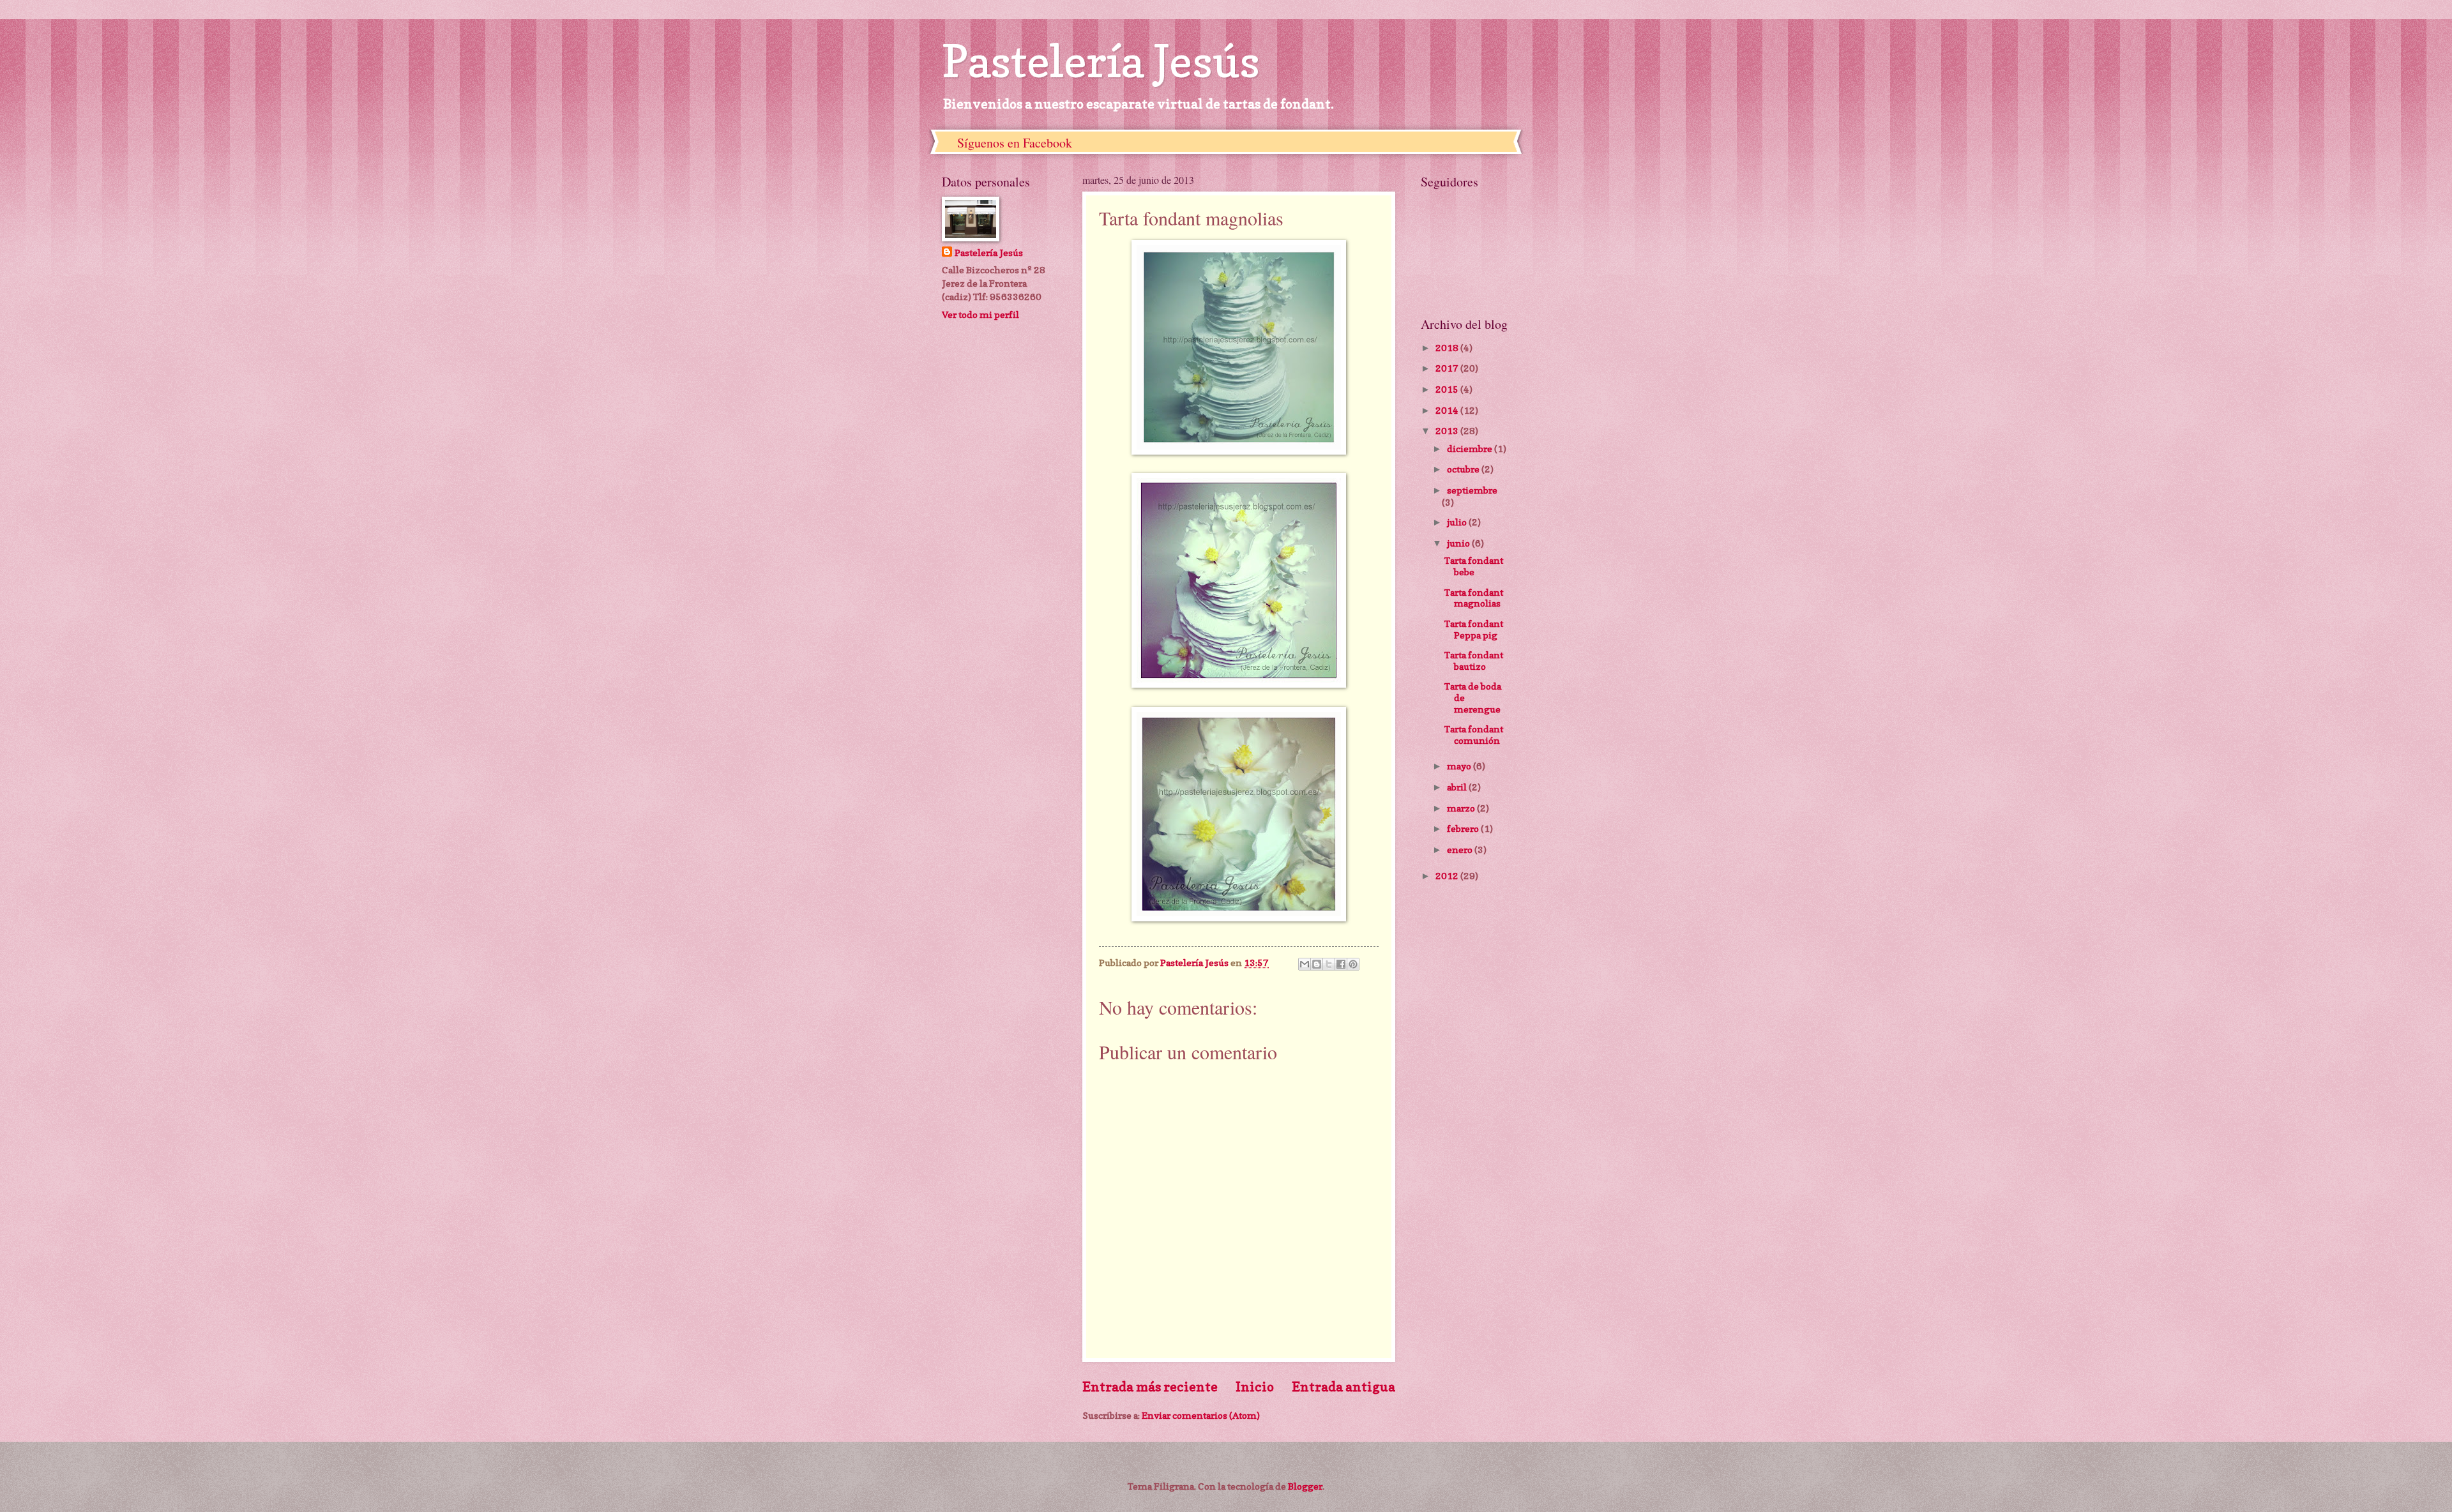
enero (1461, 850)
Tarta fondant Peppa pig (1474, 629)
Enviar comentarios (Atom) (1201, 1415)
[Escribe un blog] (1317, 964)
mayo (1460, 766)
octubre (1464, 469)
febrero (1464, 828)
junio (1459, 543)
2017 (1448, 368)
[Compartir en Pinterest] (1353, 964)
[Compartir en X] (1329, 964)
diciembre (1471, 449)
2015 (1448, 389)
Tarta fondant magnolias (1474, 598)
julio (1458, 522)
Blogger (1305, 1486)
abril (1458, 787)
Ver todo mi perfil (980, 314)
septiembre (1472, 490)
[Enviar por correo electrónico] (1305, 964)
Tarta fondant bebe (1474, 566)
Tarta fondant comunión (1474, 735)
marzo (1462, 808)
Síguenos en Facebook (1015, 143)
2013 (1448, 431)
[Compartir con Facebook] (1341, 964)
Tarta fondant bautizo (1474, 661)
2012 (1448, 876)
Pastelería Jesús (1101, 61)
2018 (1448, 348)
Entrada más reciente (1150, 1387)
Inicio (1255, 1387)
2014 (1448, 410)
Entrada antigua (1343, 1387)
